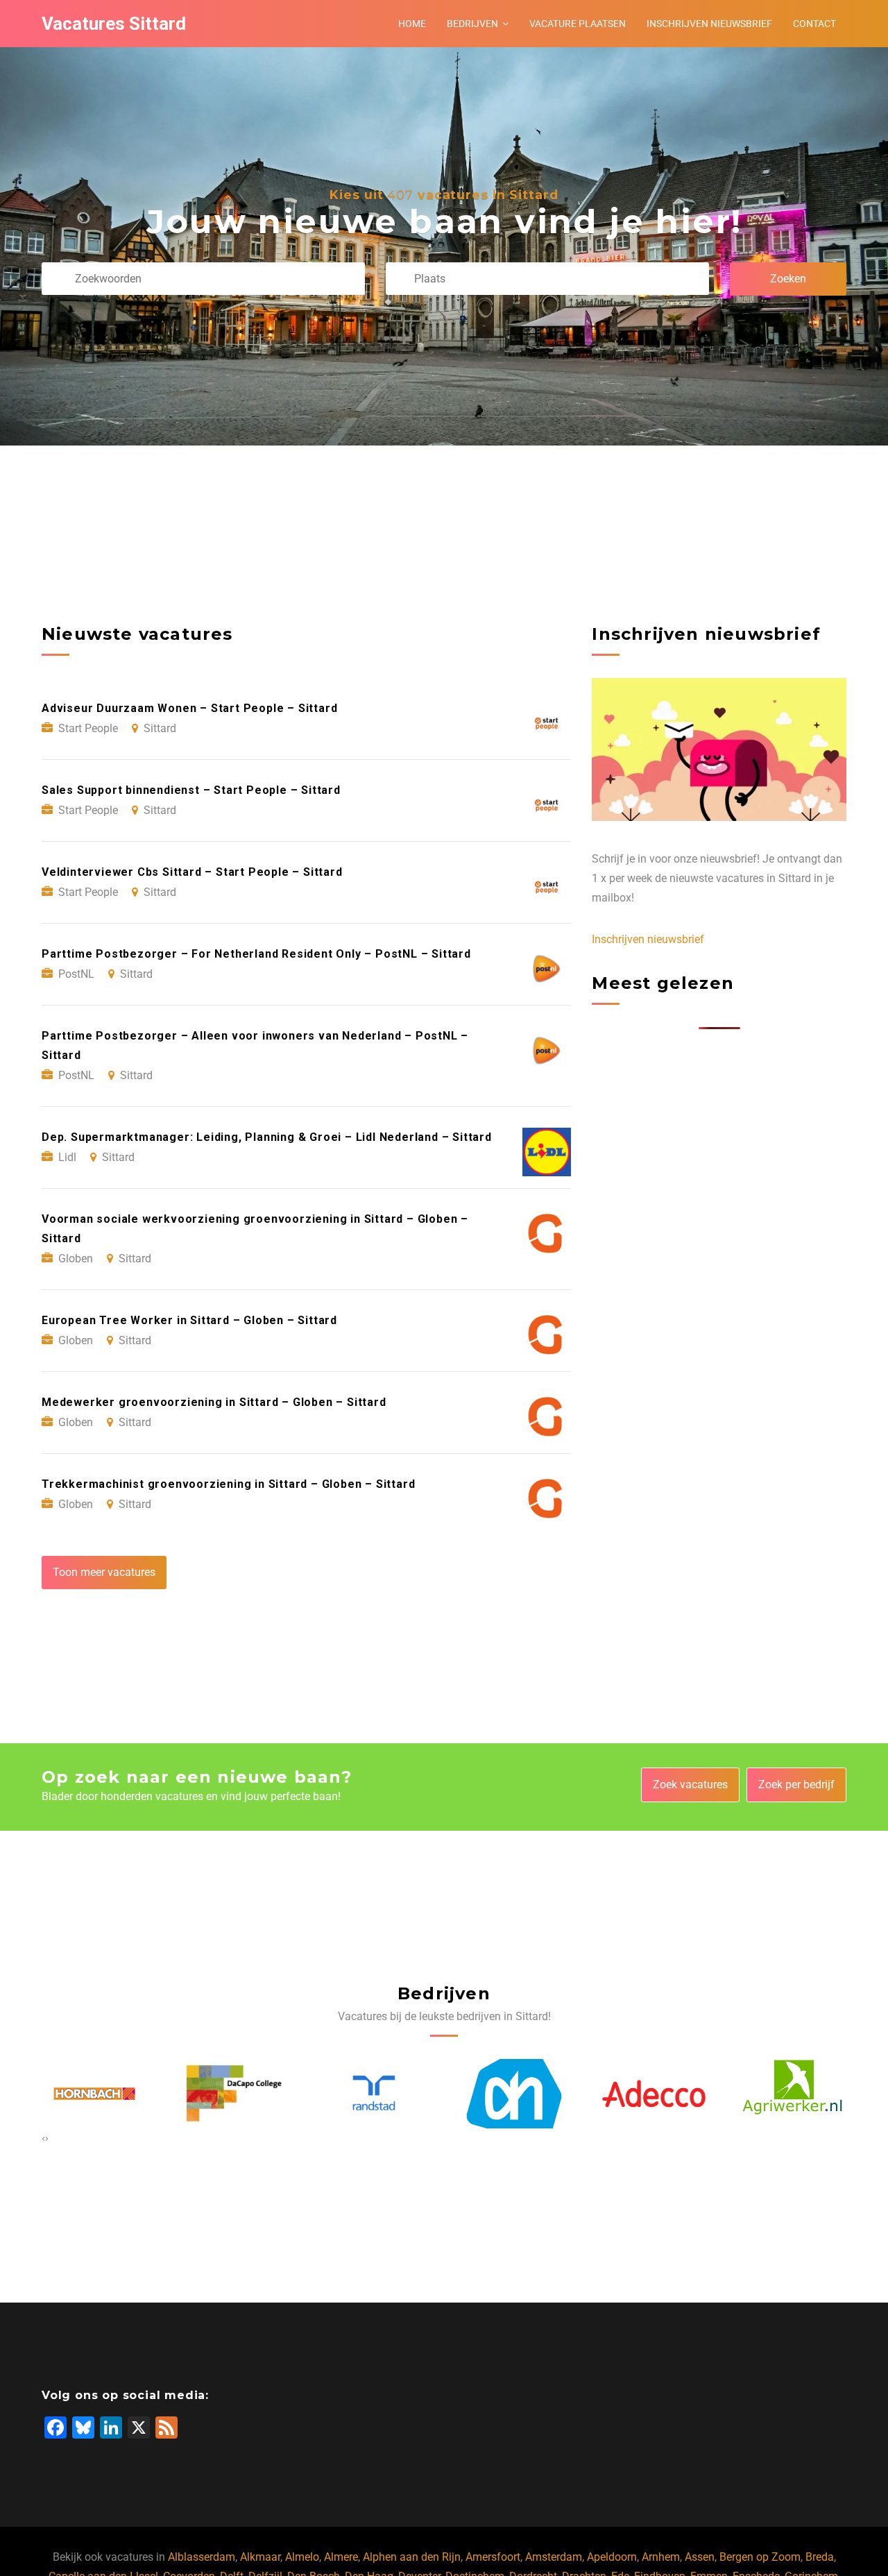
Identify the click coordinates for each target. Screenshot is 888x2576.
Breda (820, 2557)
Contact (814, 24)
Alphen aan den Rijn (412, 2557)
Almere (341, 2557)
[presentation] (43, 2138)
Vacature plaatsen (578, 24)
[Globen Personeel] (796, 2094)
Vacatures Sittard (114, 24)
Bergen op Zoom (760, 2557)
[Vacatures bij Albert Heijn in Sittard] (377, 2093)
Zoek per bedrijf (796, 1785)
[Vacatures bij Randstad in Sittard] (237, 2093)
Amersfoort (493, 2557)
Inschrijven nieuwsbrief (709, 24)
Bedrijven (472, 24)
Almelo (302, 2557)
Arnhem (661, 2557)
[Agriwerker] (656, 2094)
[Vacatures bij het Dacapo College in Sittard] (96, 2094)
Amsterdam (554, 2557)
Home (412, 24)
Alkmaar (260, 2557)
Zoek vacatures (690, 1785)
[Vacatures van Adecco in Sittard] (516, 2093)
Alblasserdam (202, 2557)
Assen (700, 2557)
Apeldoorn (612, 2557)
